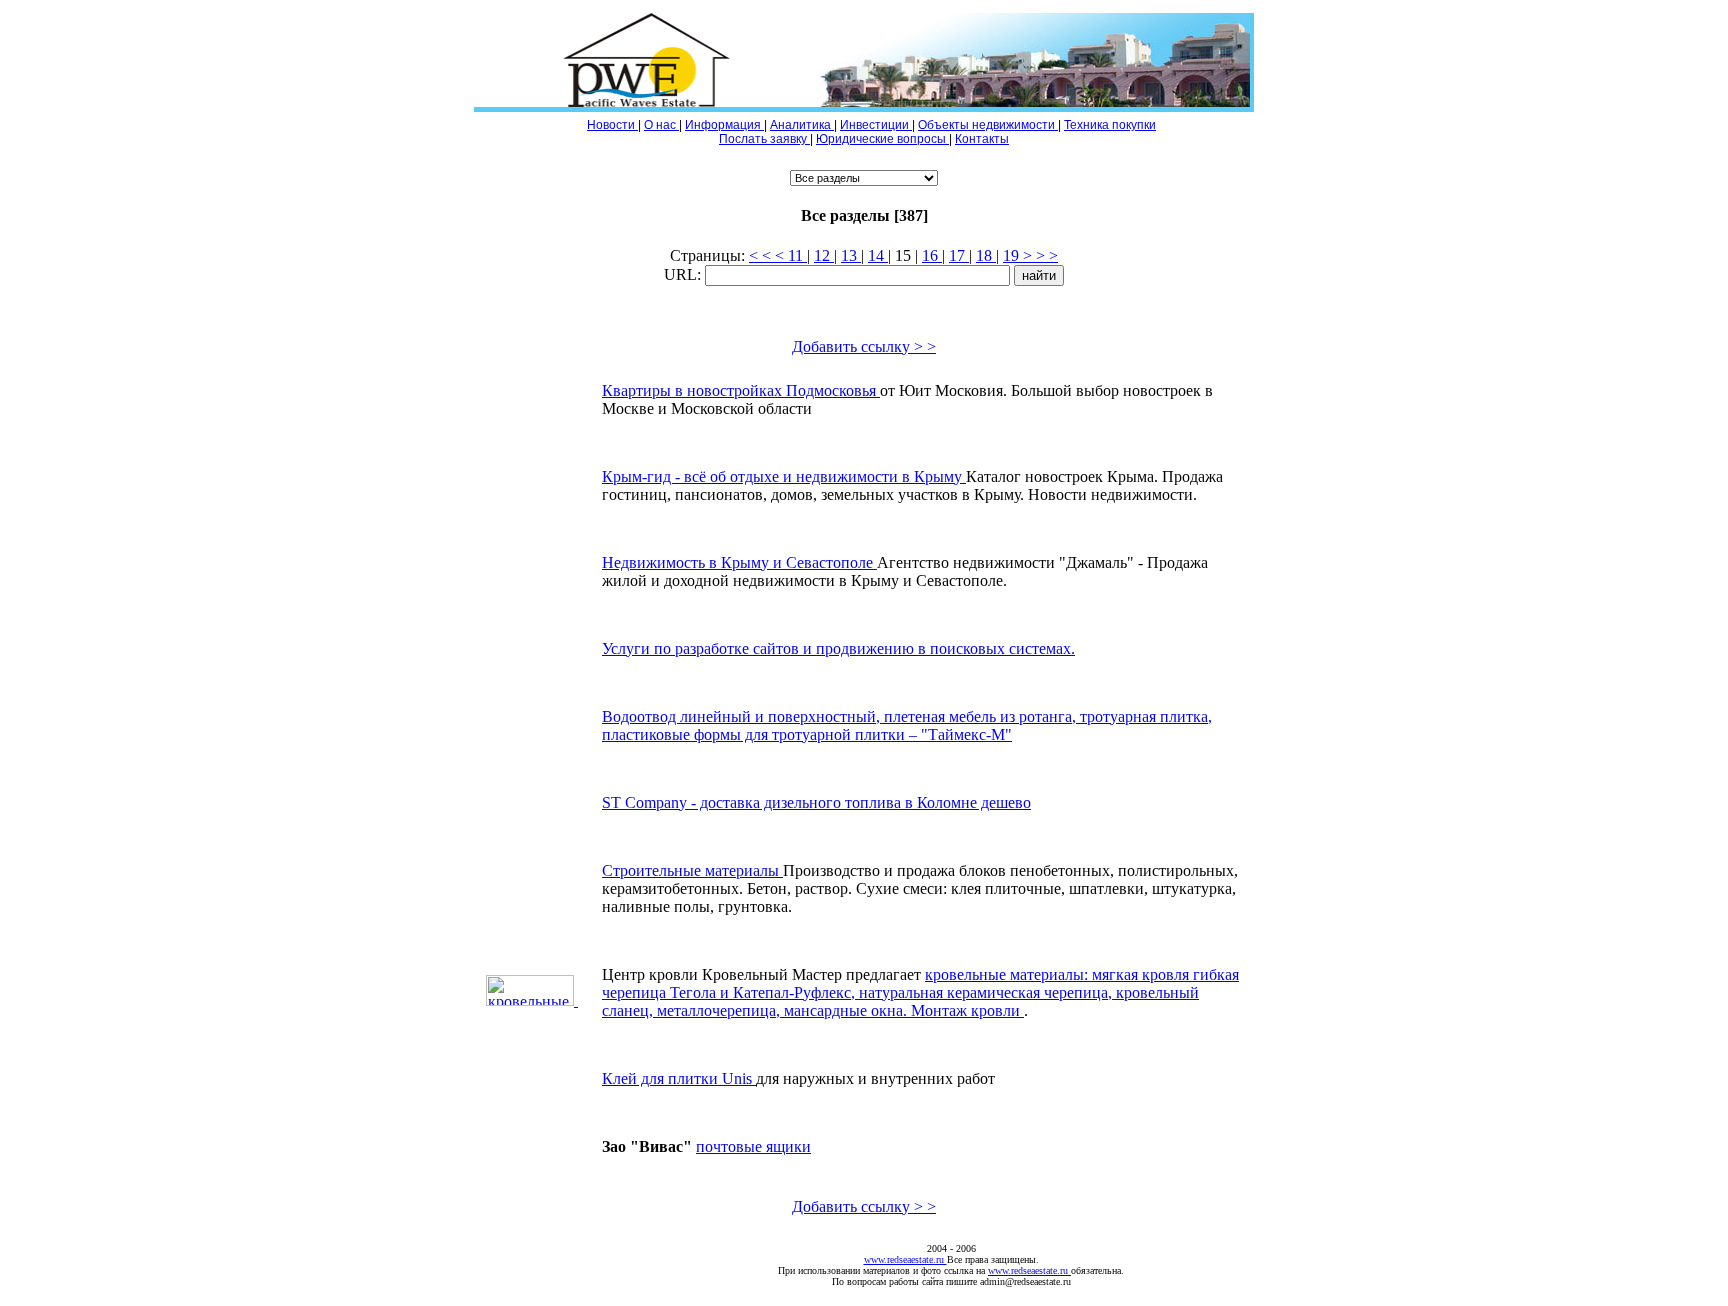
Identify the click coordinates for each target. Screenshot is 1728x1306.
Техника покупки (1110, 125)
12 (824, 255)
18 (986, 255)
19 (1013, 255)
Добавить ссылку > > (864, 346)
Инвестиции (876, 125)
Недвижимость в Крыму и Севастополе (739, 562)
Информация (724, 125)
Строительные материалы (692, 870)
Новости (612, 125)
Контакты (982, 139)
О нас (661, 125)
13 (851, 255)
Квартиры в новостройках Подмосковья (741, 390)
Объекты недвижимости (988, 125)
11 (797, 255)
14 (878, 255)
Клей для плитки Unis (679, 1078)
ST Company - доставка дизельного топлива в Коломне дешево (816, 802)
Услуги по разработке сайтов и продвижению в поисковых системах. (838, 648)
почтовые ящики (753, 1146)
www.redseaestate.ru (905, 1259)
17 (959, 255)
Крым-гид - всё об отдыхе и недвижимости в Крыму (784, 476)
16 (932, 255)
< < (775, 255)
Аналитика (802, 125)
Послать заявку (764, 139)
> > (1036, 255)
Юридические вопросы (882, 139)
